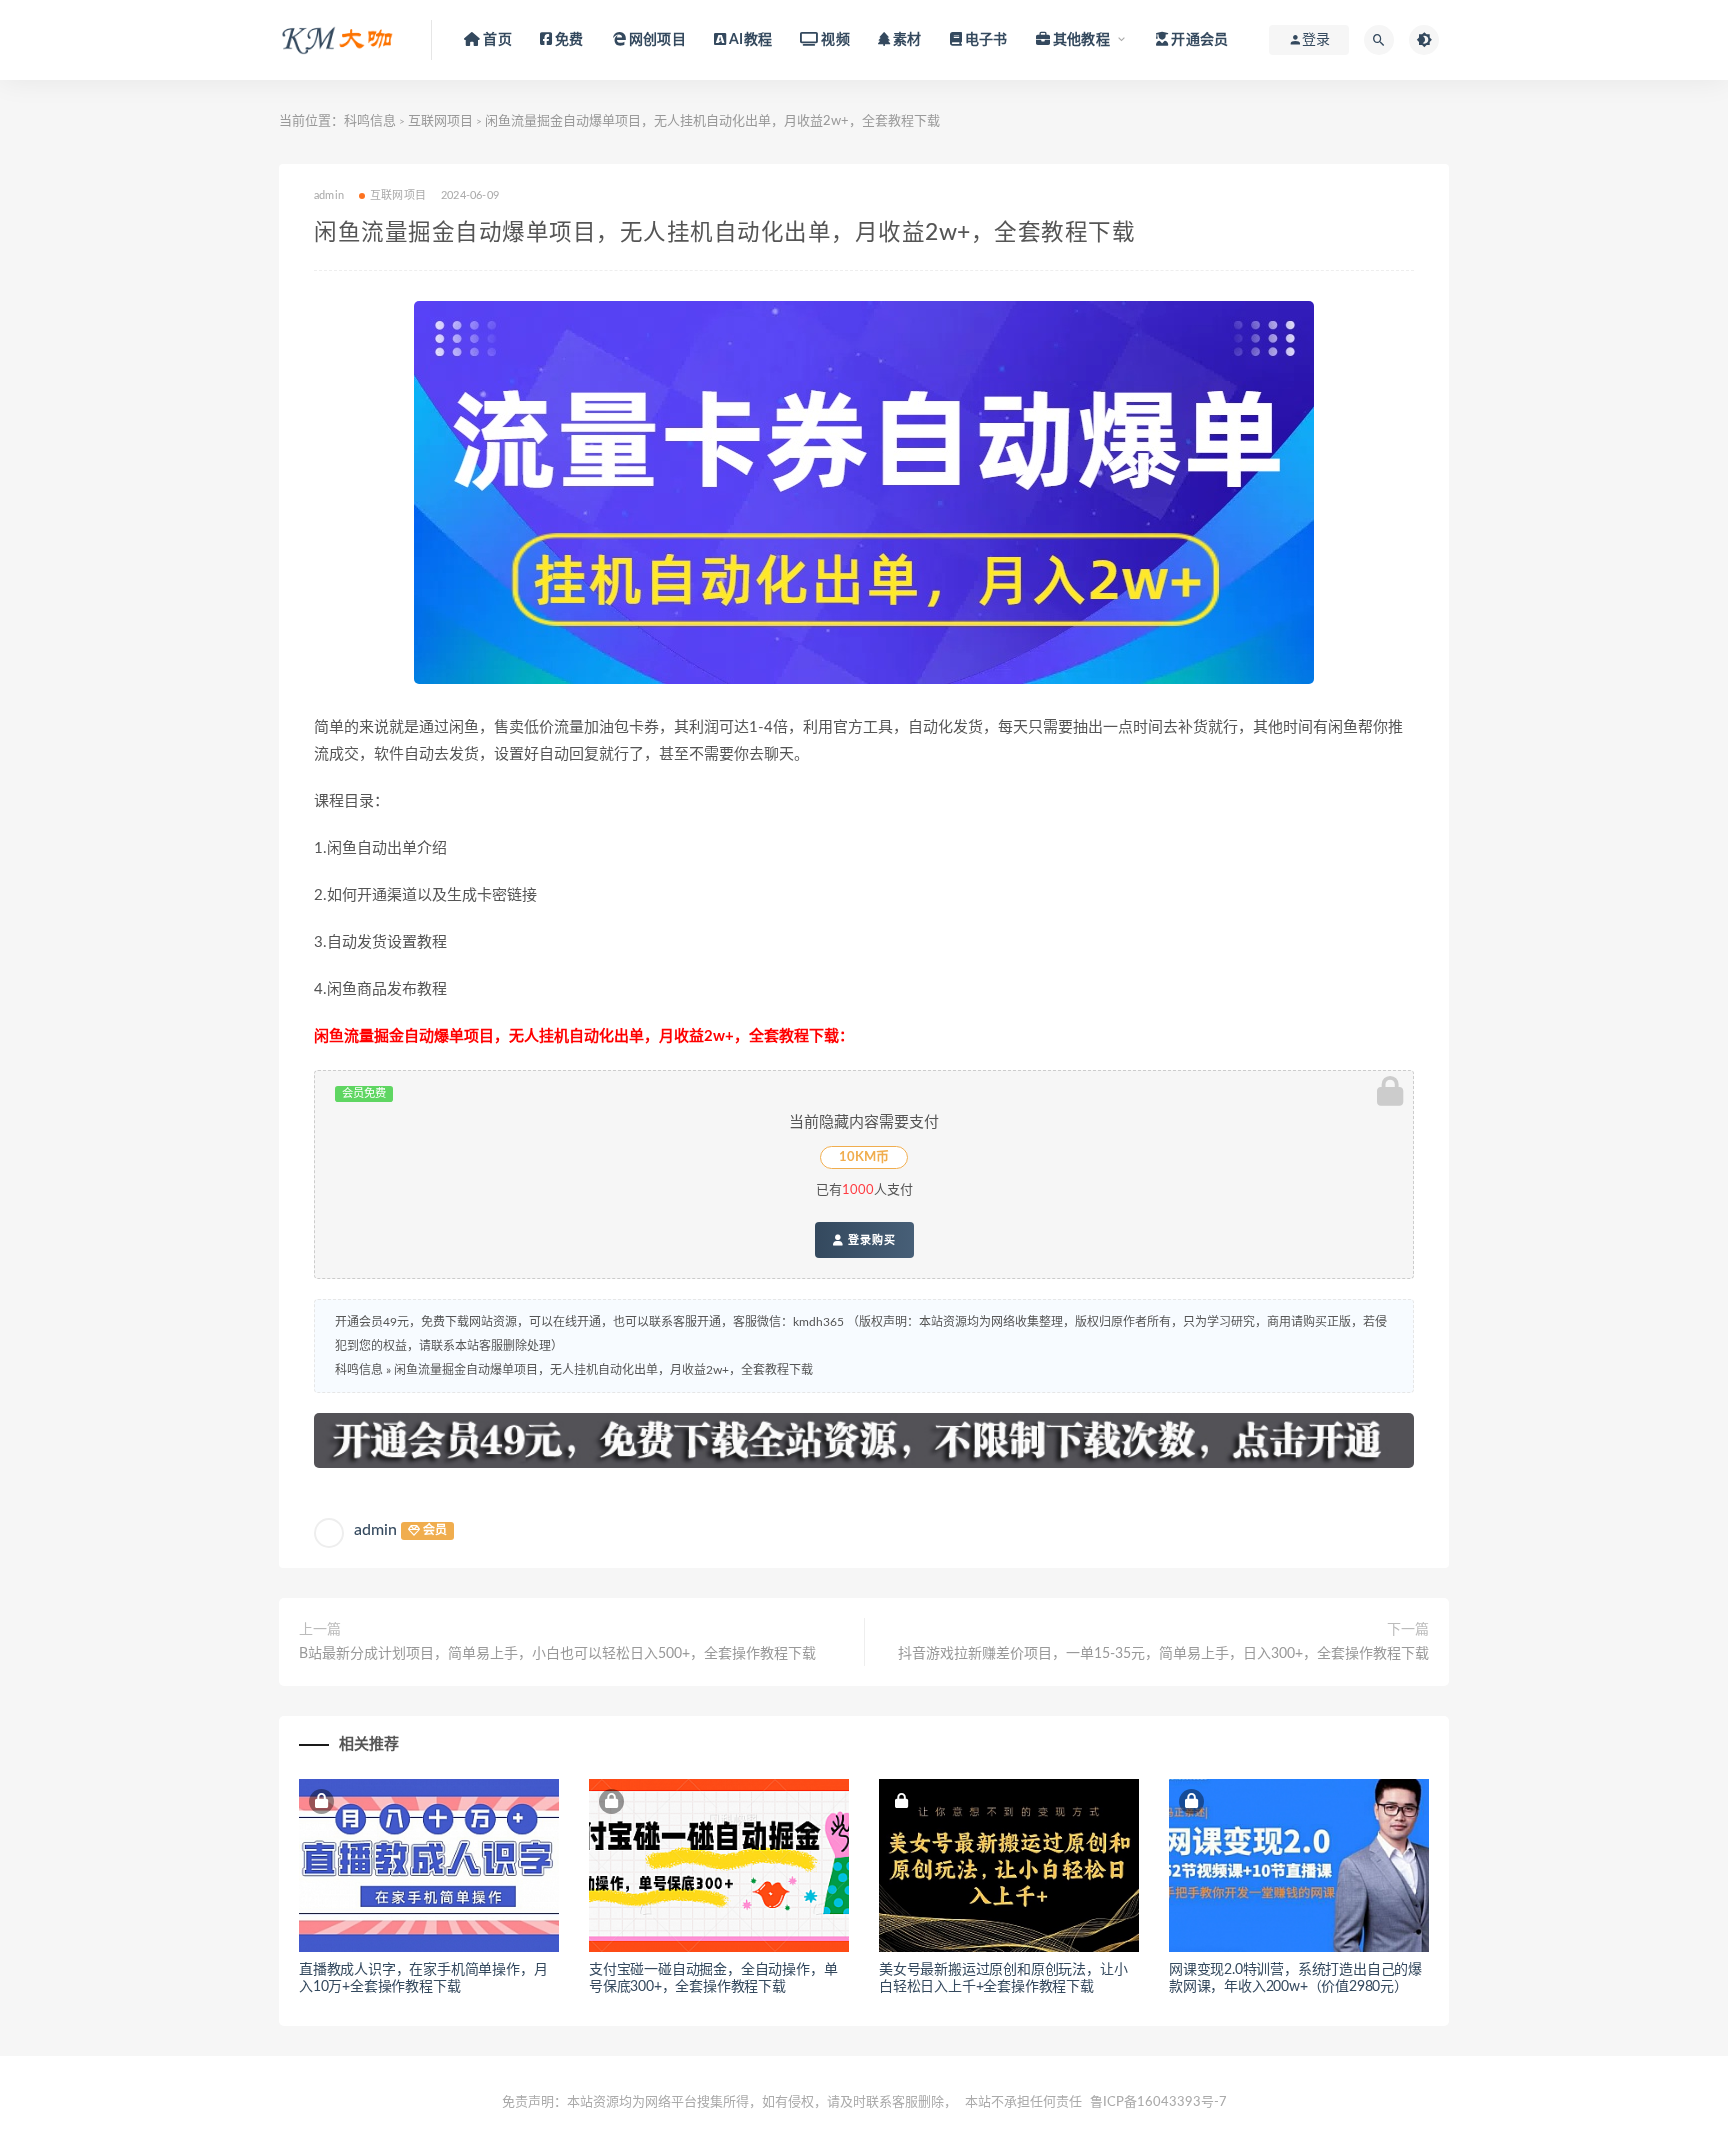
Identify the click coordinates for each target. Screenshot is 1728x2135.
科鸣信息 (370, 121)
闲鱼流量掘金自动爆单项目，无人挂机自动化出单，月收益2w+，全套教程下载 (603, 1370)
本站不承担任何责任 (1023, 2102)
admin (375, 1530)
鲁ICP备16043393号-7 (1158, 2102)
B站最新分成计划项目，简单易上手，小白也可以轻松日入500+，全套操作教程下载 (557, 1654)
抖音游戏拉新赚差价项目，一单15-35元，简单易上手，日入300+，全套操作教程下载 (1163, 1654)
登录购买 (870, 1240)
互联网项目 (440, 121)
